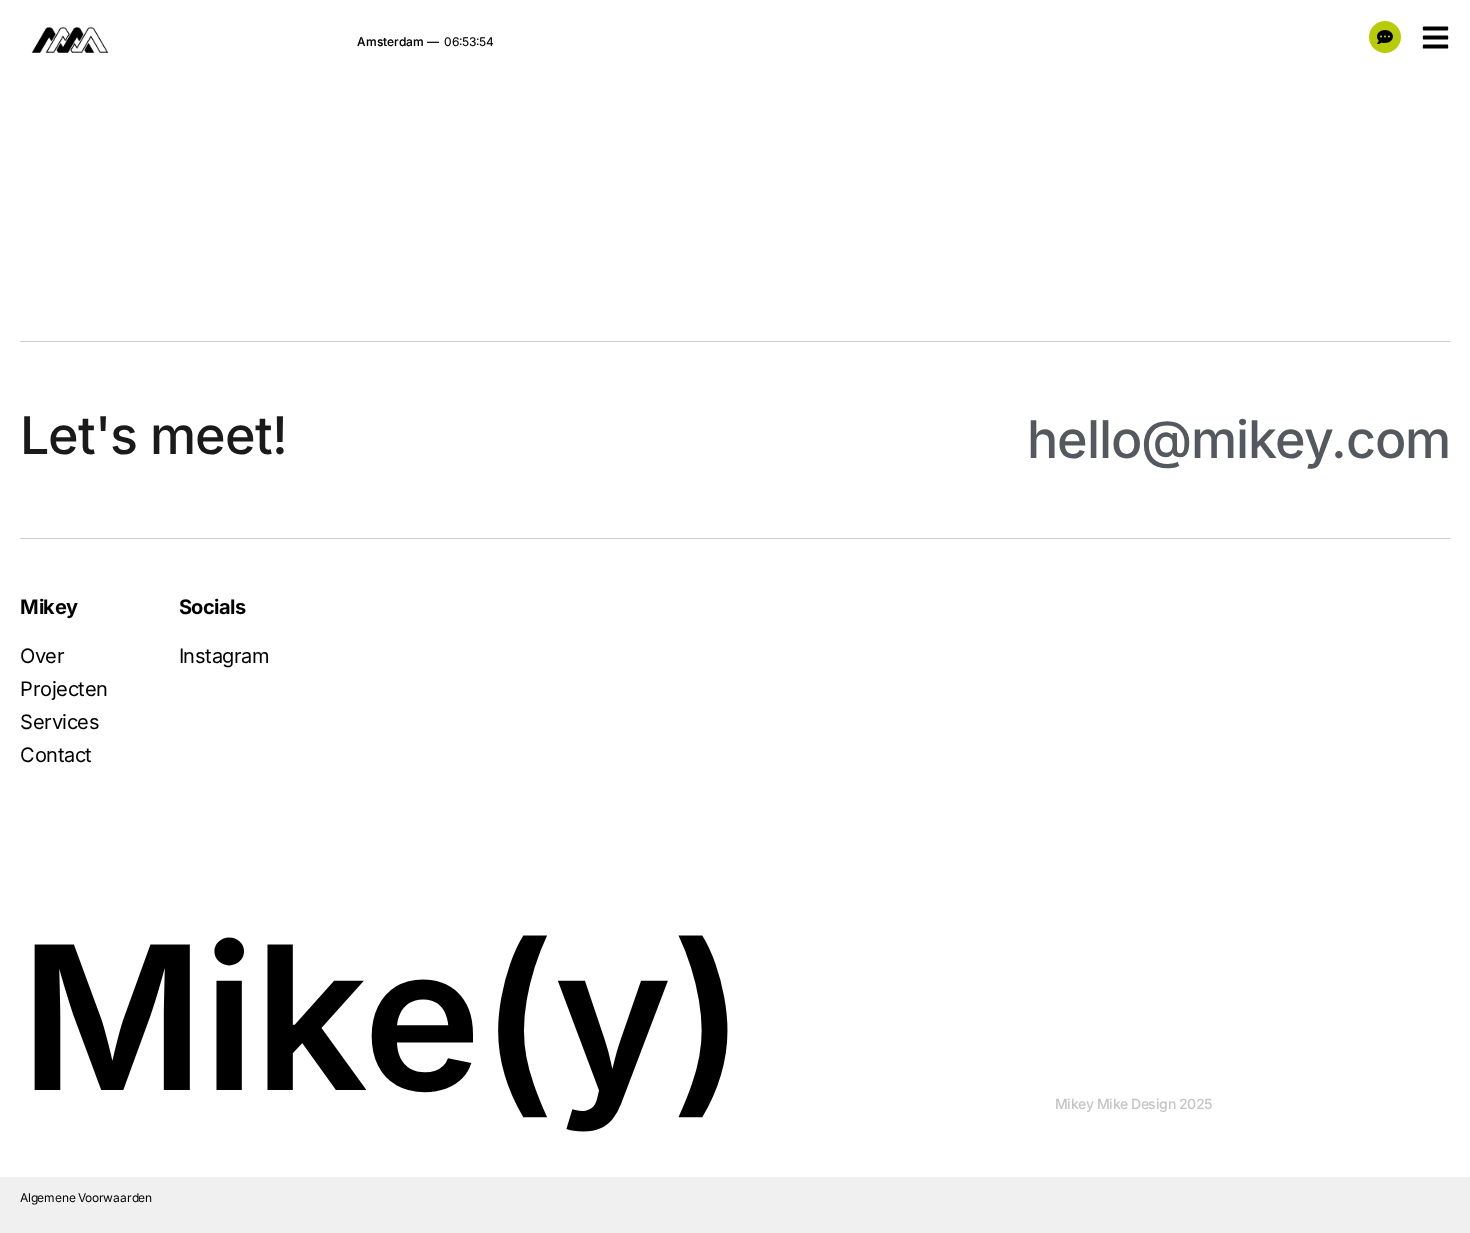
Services (59, 722)
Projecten (64, 689)
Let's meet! (153, 435)
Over (42, 656)
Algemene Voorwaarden (86, 1197)
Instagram (224, 656)
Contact (56, 755)
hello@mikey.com (1238, 439)
